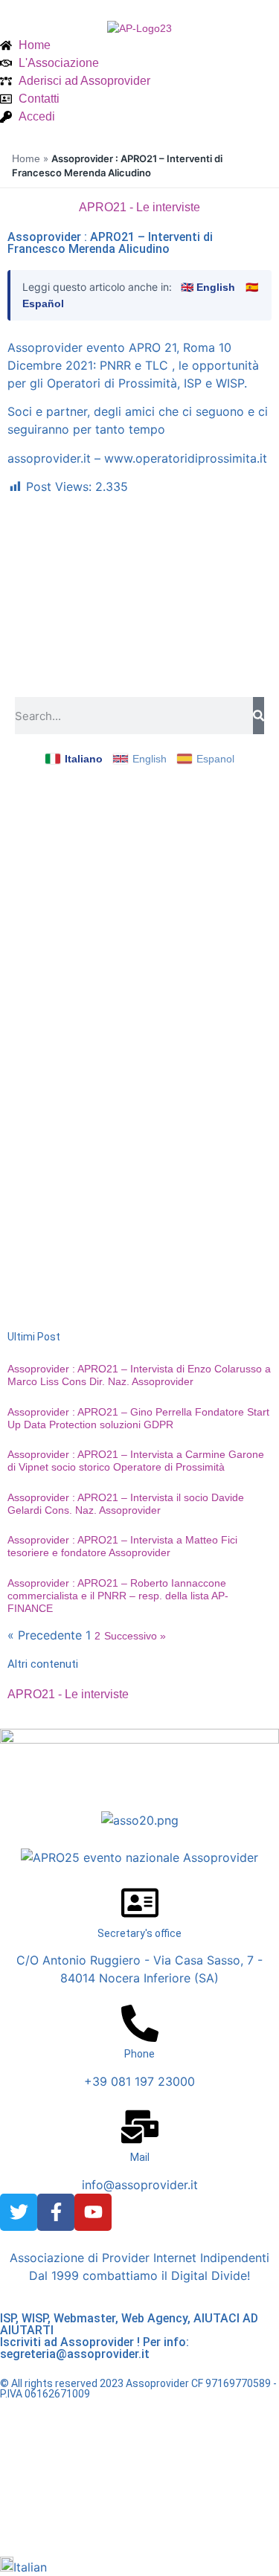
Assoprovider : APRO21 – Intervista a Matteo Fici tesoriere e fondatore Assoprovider (122, 1546)
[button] (139, 2566)
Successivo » (135, 1636)
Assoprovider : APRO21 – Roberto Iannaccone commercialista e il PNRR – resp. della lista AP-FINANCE (118, 1596)
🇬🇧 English (208, 287)
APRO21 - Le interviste (139, 207)
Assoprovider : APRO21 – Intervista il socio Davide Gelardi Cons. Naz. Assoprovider (126, 1504)
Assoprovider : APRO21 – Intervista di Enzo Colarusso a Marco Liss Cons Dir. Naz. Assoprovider (139, 1375)
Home (26, 158)
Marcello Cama (166, 2519)
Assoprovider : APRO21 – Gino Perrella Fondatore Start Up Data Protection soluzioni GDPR (138, 1418)
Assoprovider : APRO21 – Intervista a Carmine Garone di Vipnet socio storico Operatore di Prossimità (136, 1461)
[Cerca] (259, 716)
